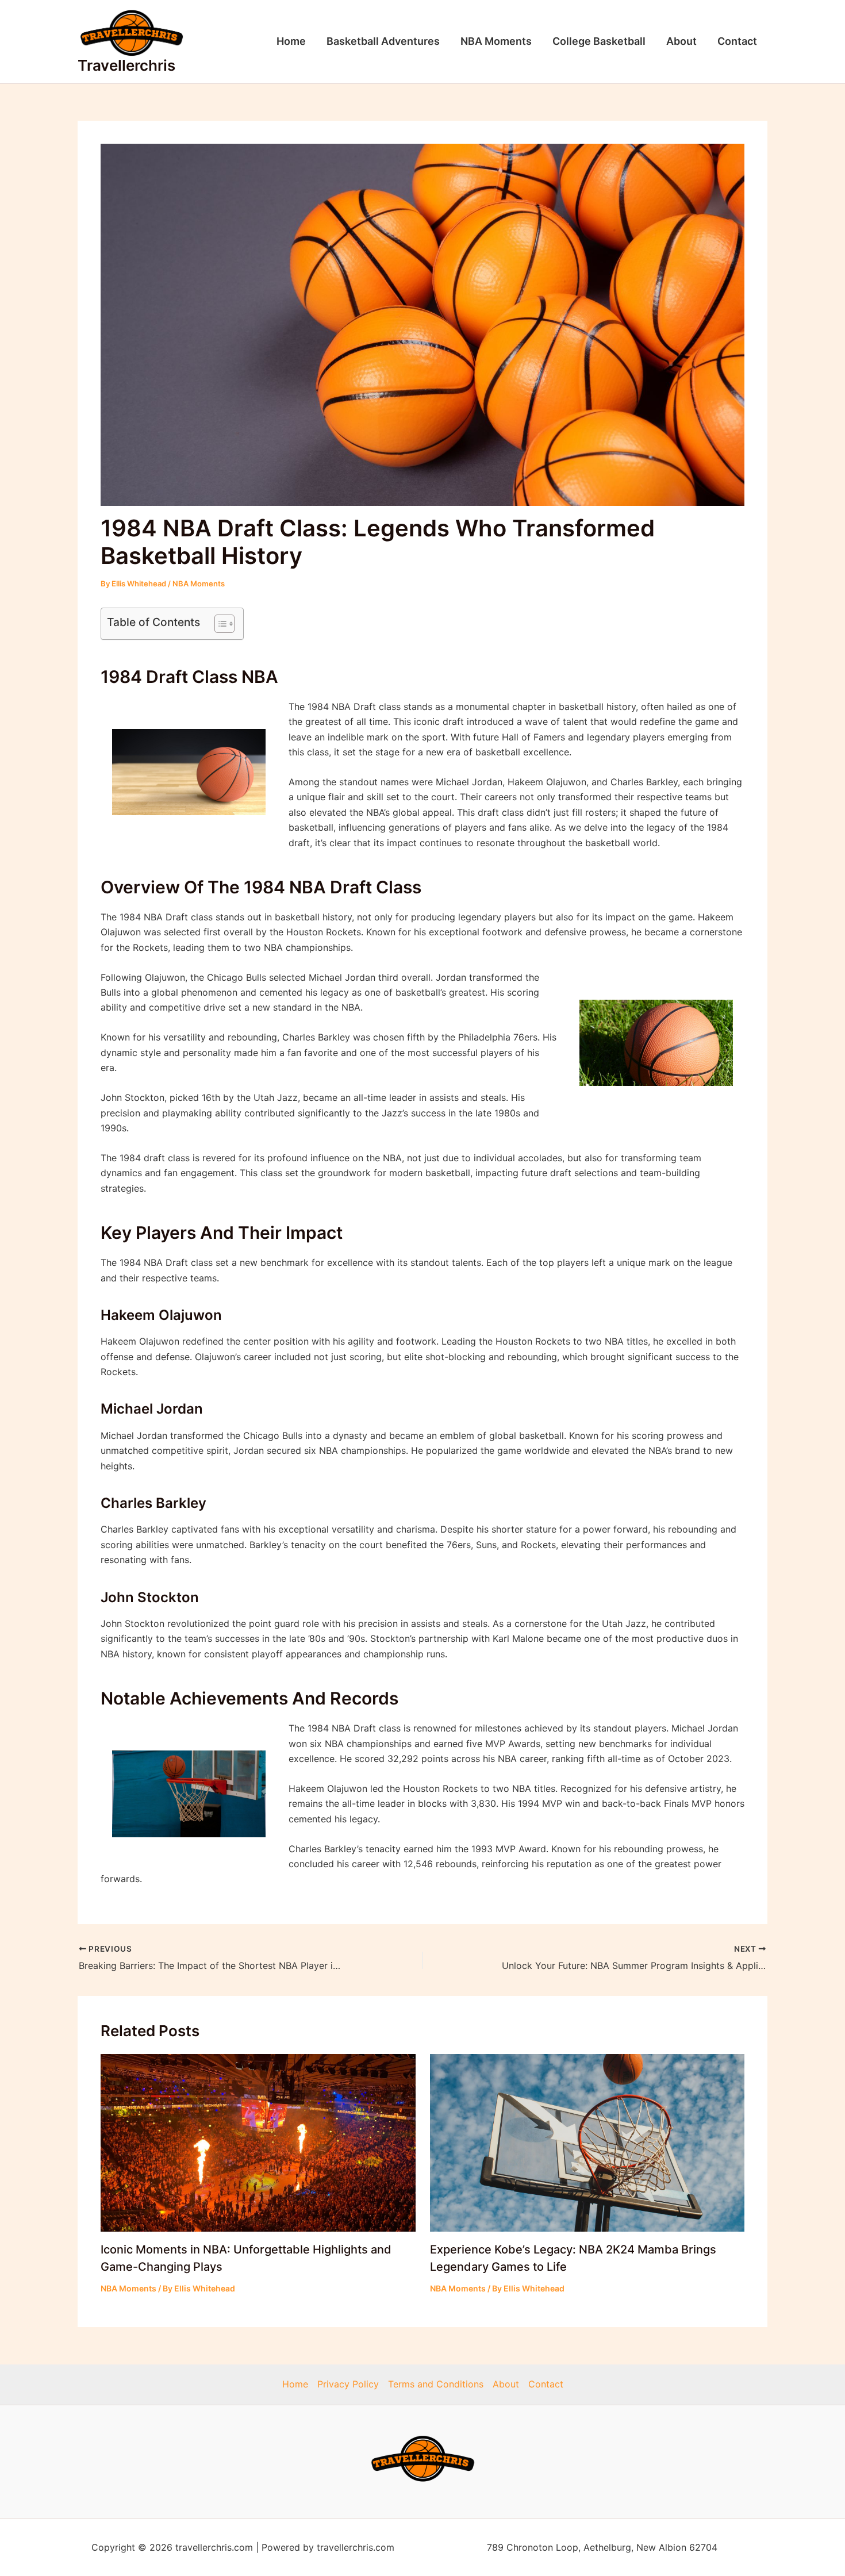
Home (291, 41)
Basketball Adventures (383, 41)
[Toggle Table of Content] (219, 624)
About (681, 41)
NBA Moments (496, 41)
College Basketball (599, 41)
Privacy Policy (348, 2384)
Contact (737, 41)
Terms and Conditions (436, 2384)
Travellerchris (126, 65)
